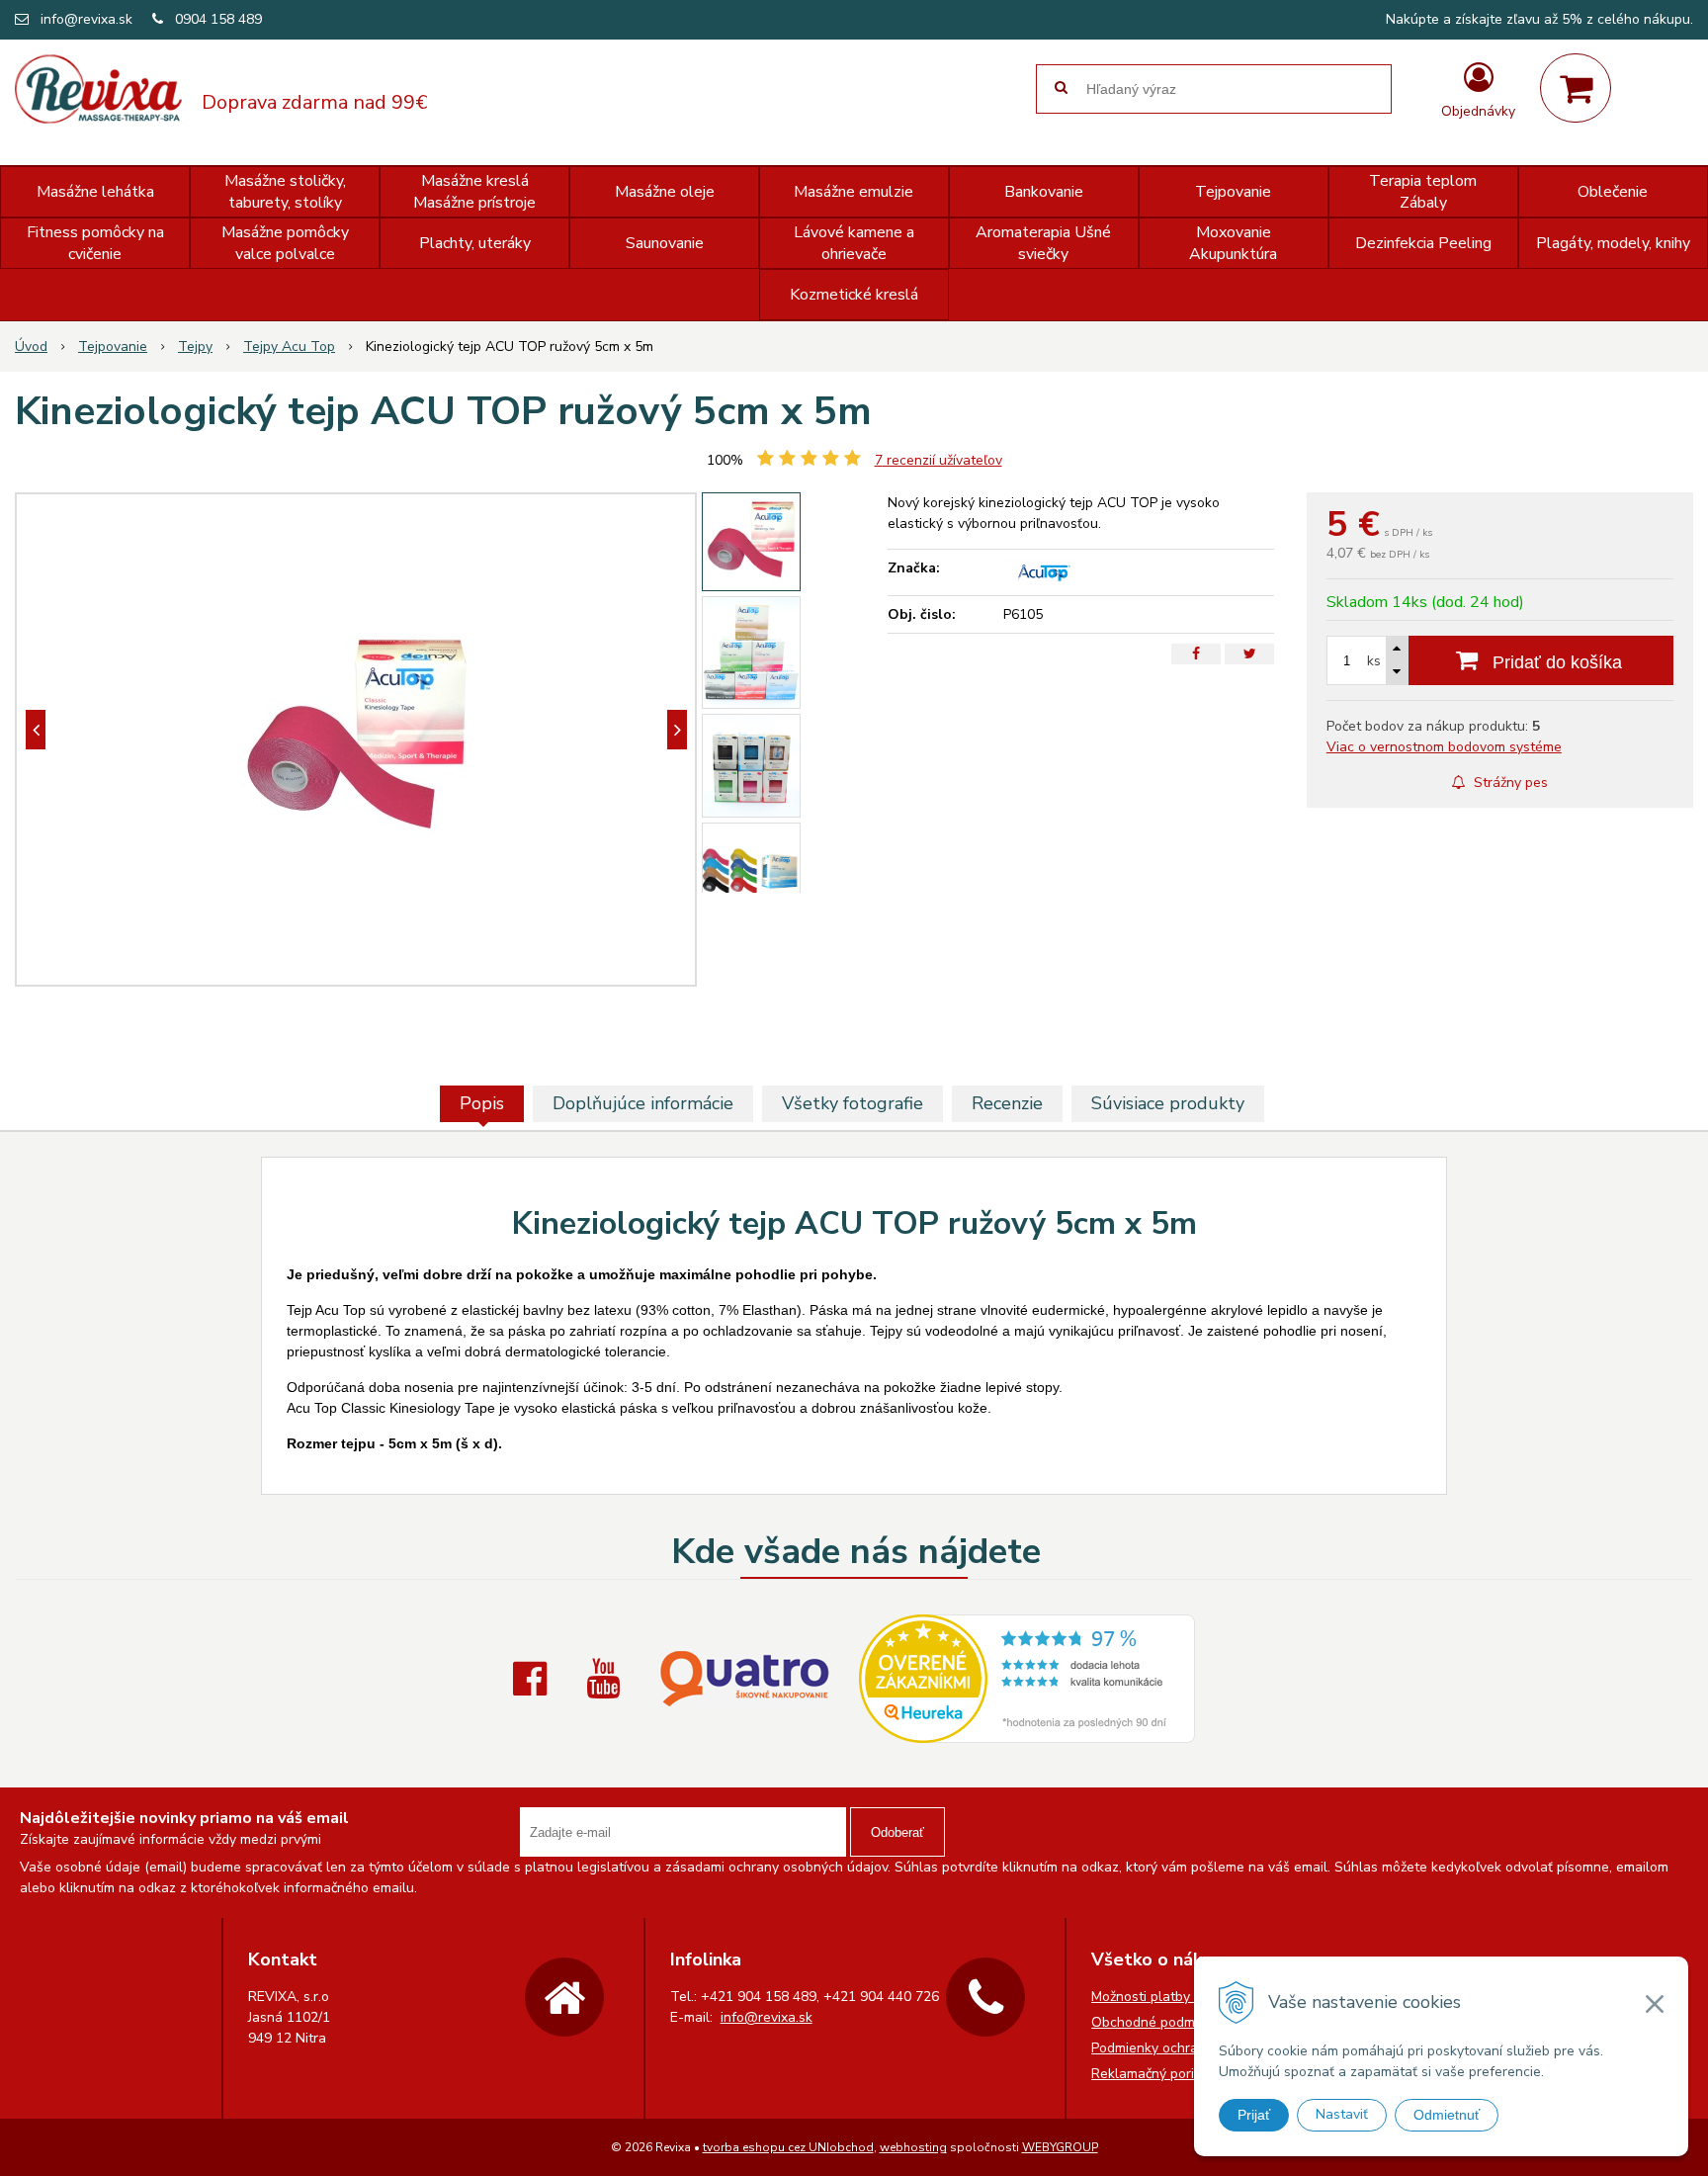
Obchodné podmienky (1159, 2022)
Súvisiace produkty (1168, 1103)
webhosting (913, 2147)
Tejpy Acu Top (289, 347)
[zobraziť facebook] (535, 1679)
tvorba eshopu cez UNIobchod (788, 2147)
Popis (482, 1103)
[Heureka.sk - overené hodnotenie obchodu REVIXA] (1027, 1733)
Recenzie (1007, 1103)
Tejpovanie (113, 347)
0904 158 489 (218, 19)
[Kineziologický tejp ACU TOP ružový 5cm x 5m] (356, 740)
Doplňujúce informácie (643, 1103)
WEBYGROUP (1060, 2147)
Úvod (31, 347)
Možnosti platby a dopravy (1174, 1997)
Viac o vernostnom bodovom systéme (1444, 747)
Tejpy (195, 347)
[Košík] (1576, 88)
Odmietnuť (1447, 2115)
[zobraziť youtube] (608, 1679)
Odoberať (897, 1832)
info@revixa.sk (86, 19)
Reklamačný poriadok (1158, 2074)
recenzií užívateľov (939, 460)
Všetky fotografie (853, 1103)
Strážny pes (1509, 783)
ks (1374, 661)
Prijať (1254, 2115)
